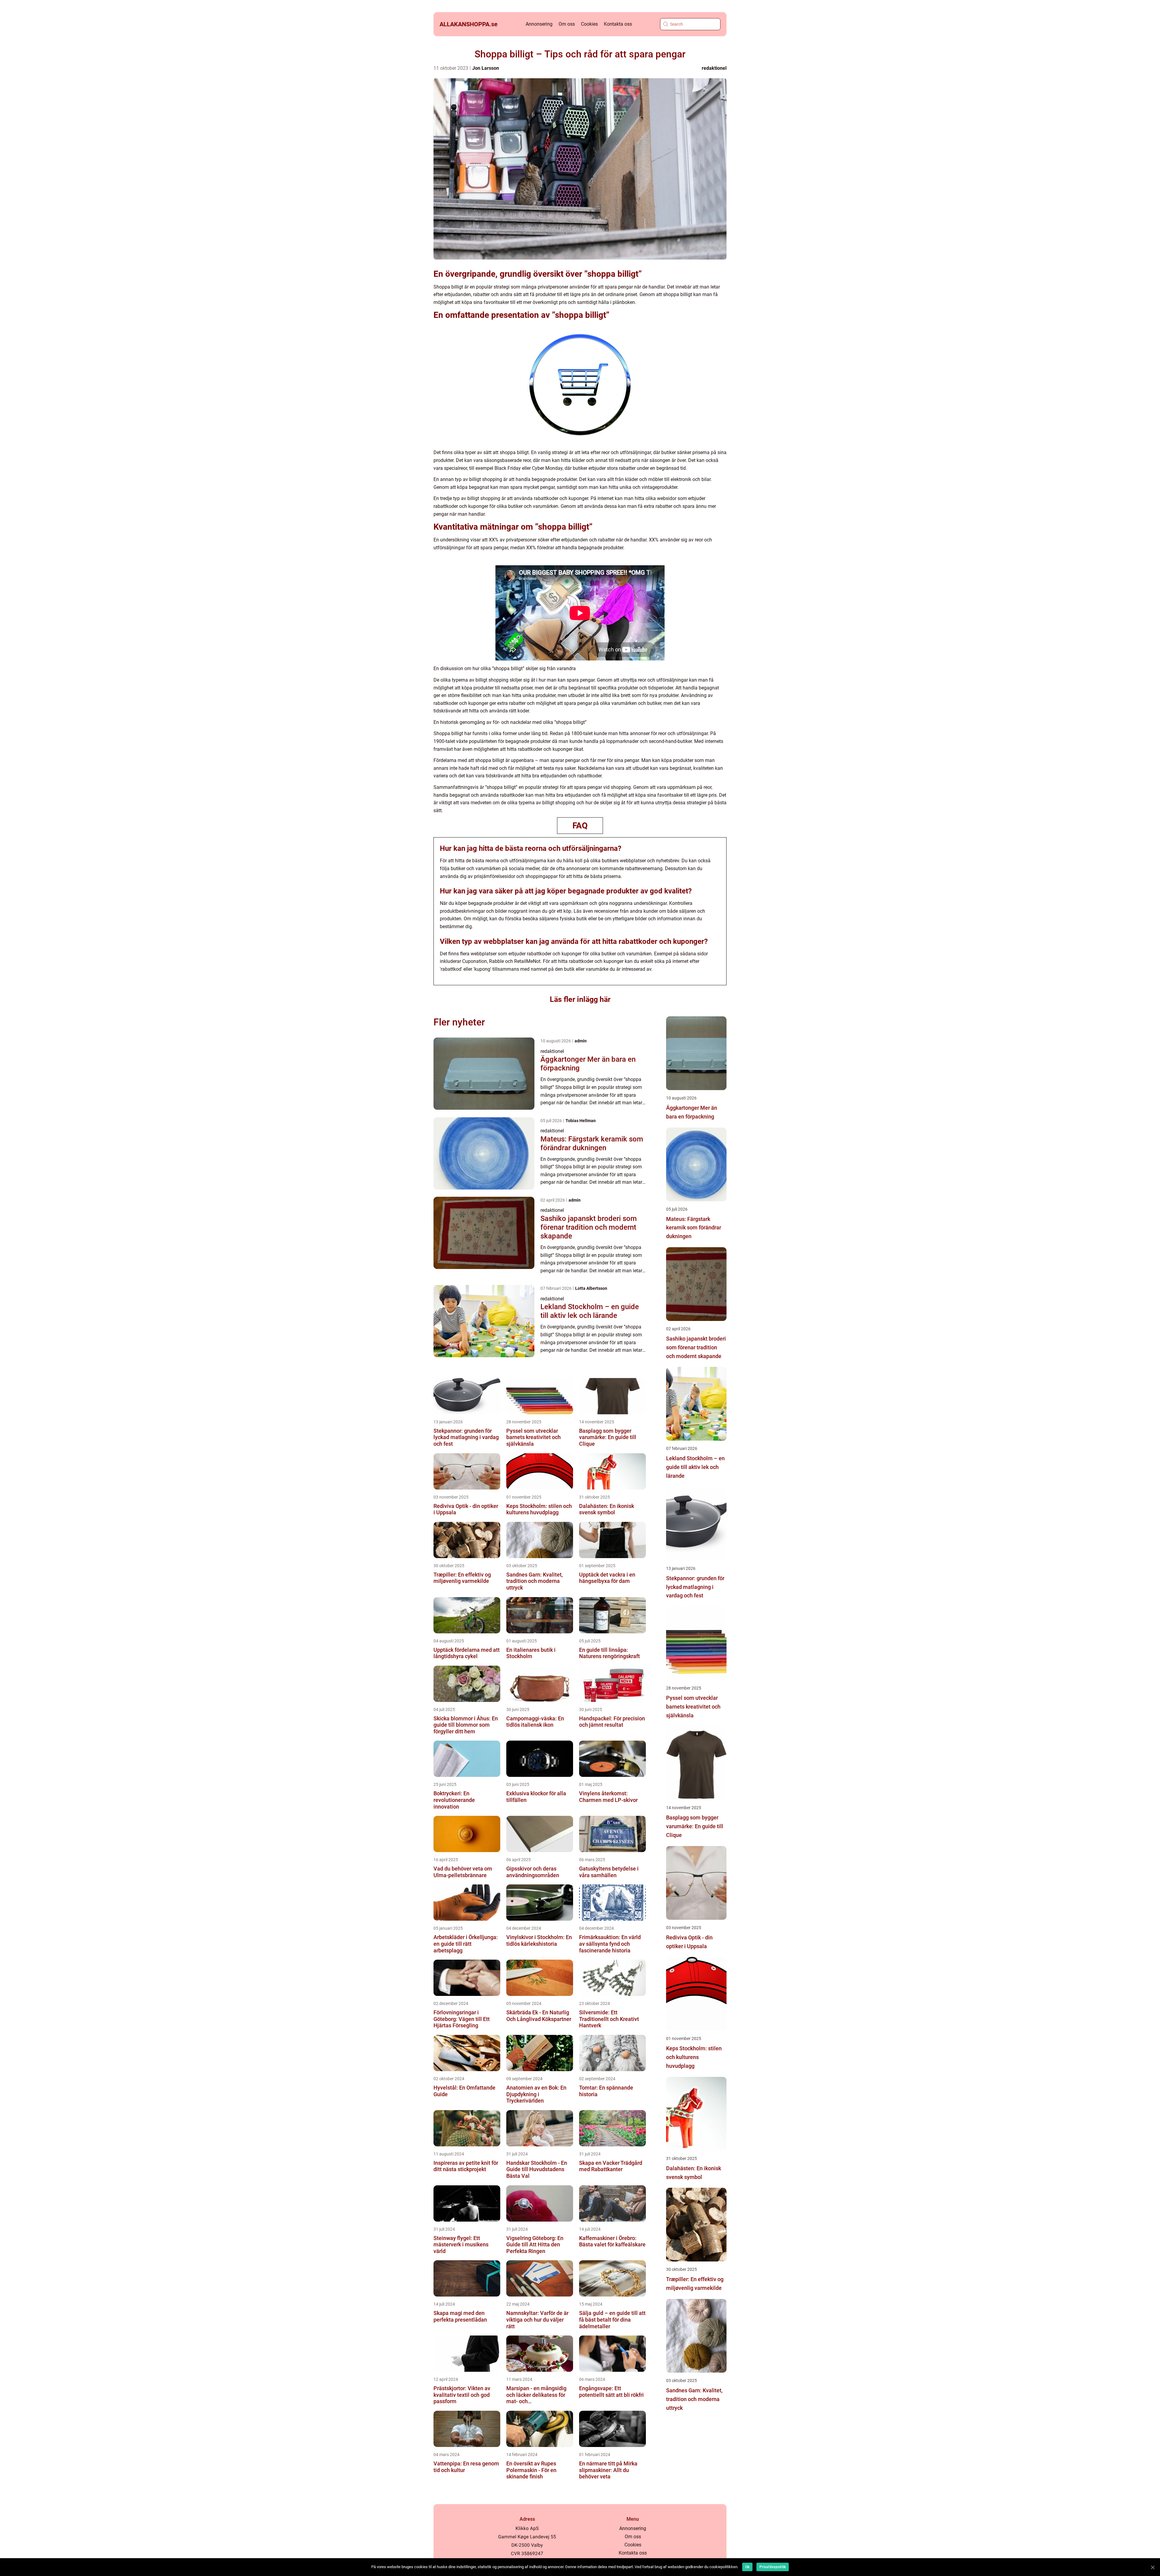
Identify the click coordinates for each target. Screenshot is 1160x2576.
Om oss (567, 24)
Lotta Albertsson (591, 1288)
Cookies (589, 24)
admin (581, 1041)
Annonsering (539, 24)
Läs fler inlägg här (580, 999)
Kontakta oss (618, 24)
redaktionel (714, 68)
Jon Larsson (486, 68)
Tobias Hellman (581, 1121)
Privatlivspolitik (773, 2567)
